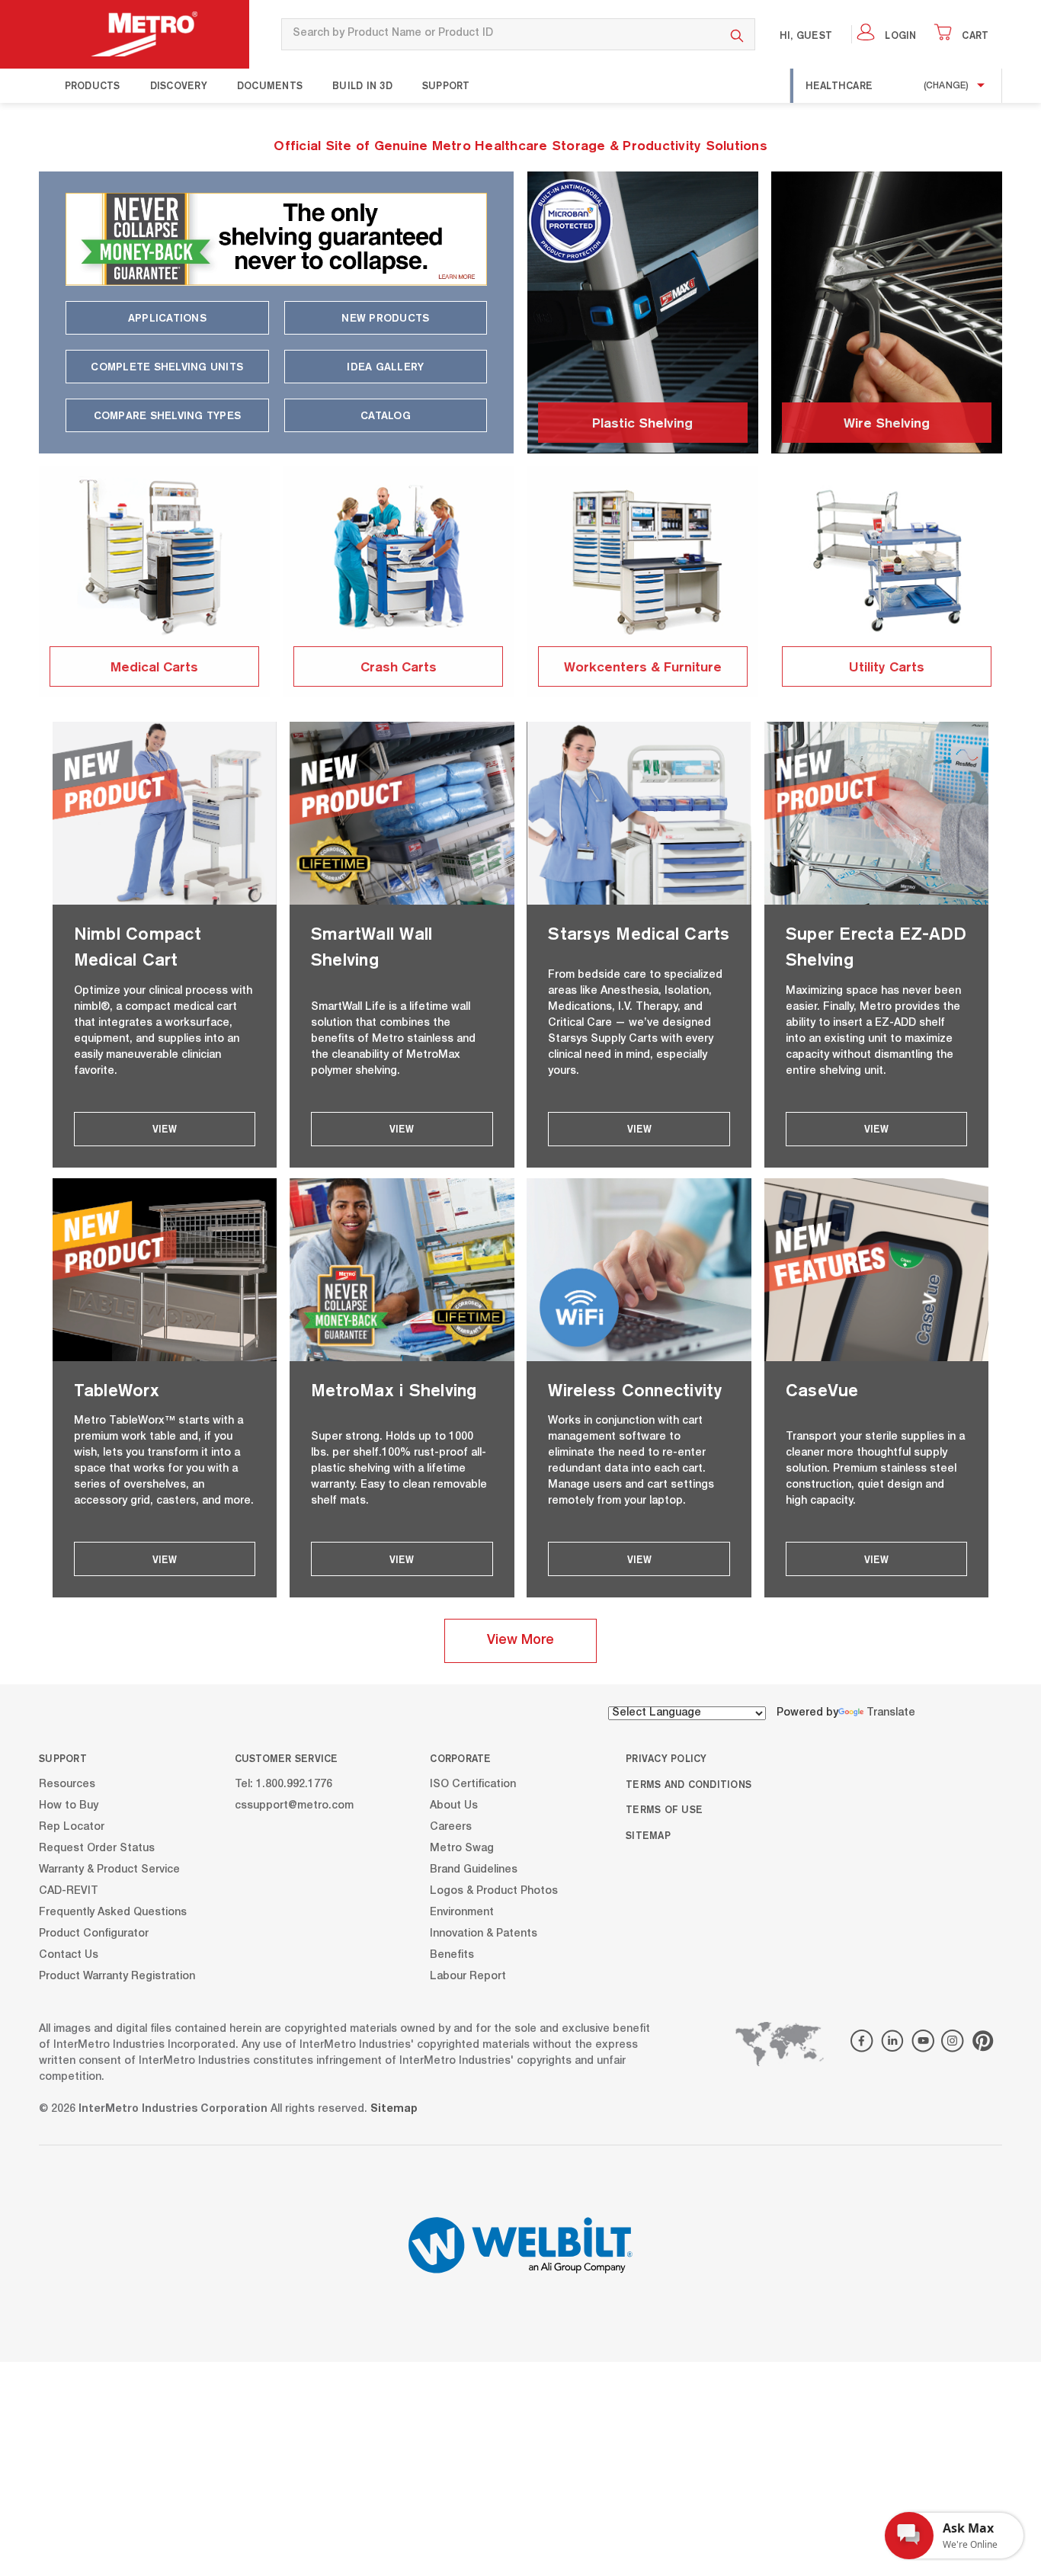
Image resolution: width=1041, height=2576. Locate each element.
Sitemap (648, 1835)
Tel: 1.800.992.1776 (283, 1784)
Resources (67, 1784)
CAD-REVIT (69, 1891)
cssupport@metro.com (294, 1805)
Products (93, 85)
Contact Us (69, 1955)
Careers (451, 1827)
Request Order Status (97, 1848)
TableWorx (117, 1390)
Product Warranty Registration (117, 1976)
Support (446, 85)
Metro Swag (462, 1848)
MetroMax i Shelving (394, 1390)
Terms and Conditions (689, 1784)
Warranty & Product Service (109, 1870)
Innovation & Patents (484, 1934)
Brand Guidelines (474, 1870)
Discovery (179, 85)
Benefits (452, 1955)
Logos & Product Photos (494, 1891)
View (165, 1129)
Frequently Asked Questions (113, 1912)
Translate (891, 1713)
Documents (270, 85)
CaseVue (822, 1390)
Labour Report (468, 1976)
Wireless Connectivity (635, 1390)
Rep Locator (72, 1827)
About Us (454, 1805)
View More (520, 1641)
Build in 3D (362, 85)
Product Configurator (94, 1934)
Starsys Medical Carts (639, 933)
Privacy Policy (666, 1758)
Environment (462, 1912)
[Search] (737, 34)
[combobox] (500, 34)
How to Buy (69, 1805)
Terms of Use (664, 1809)
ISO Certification (473, 1784)
